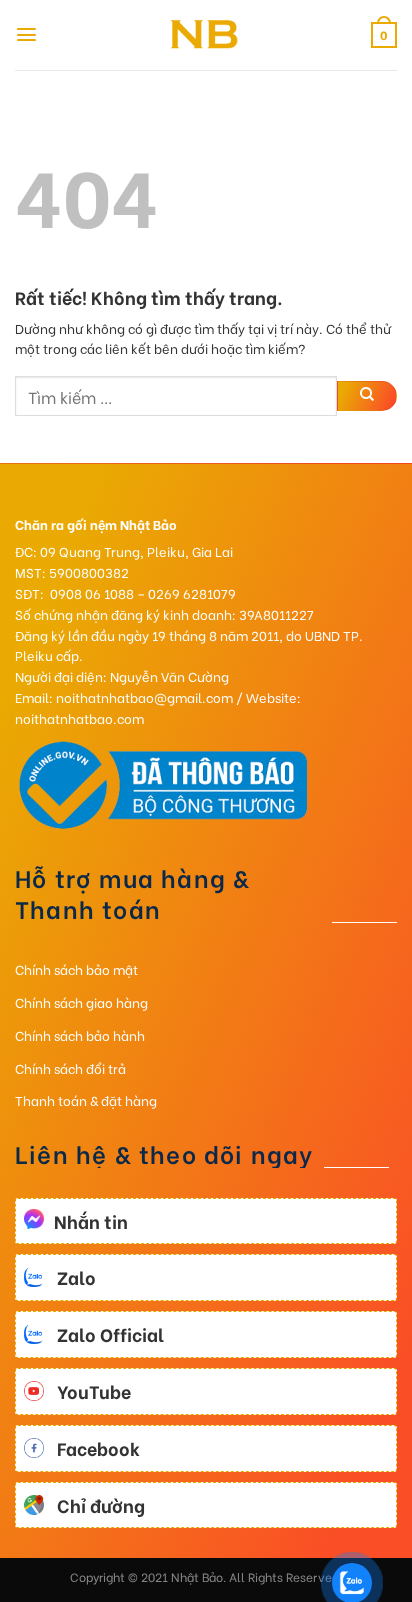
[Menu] (26, 34)
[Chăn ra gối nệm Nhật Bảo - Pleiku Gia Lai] (206, 35)
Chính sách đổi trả (70, 1067)
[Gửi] (367, 396)
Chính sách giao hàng (81, 1001)
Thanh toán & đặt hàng (86, 1099)
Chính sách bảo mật (76, 968)
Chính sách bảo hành (80, 1034)
